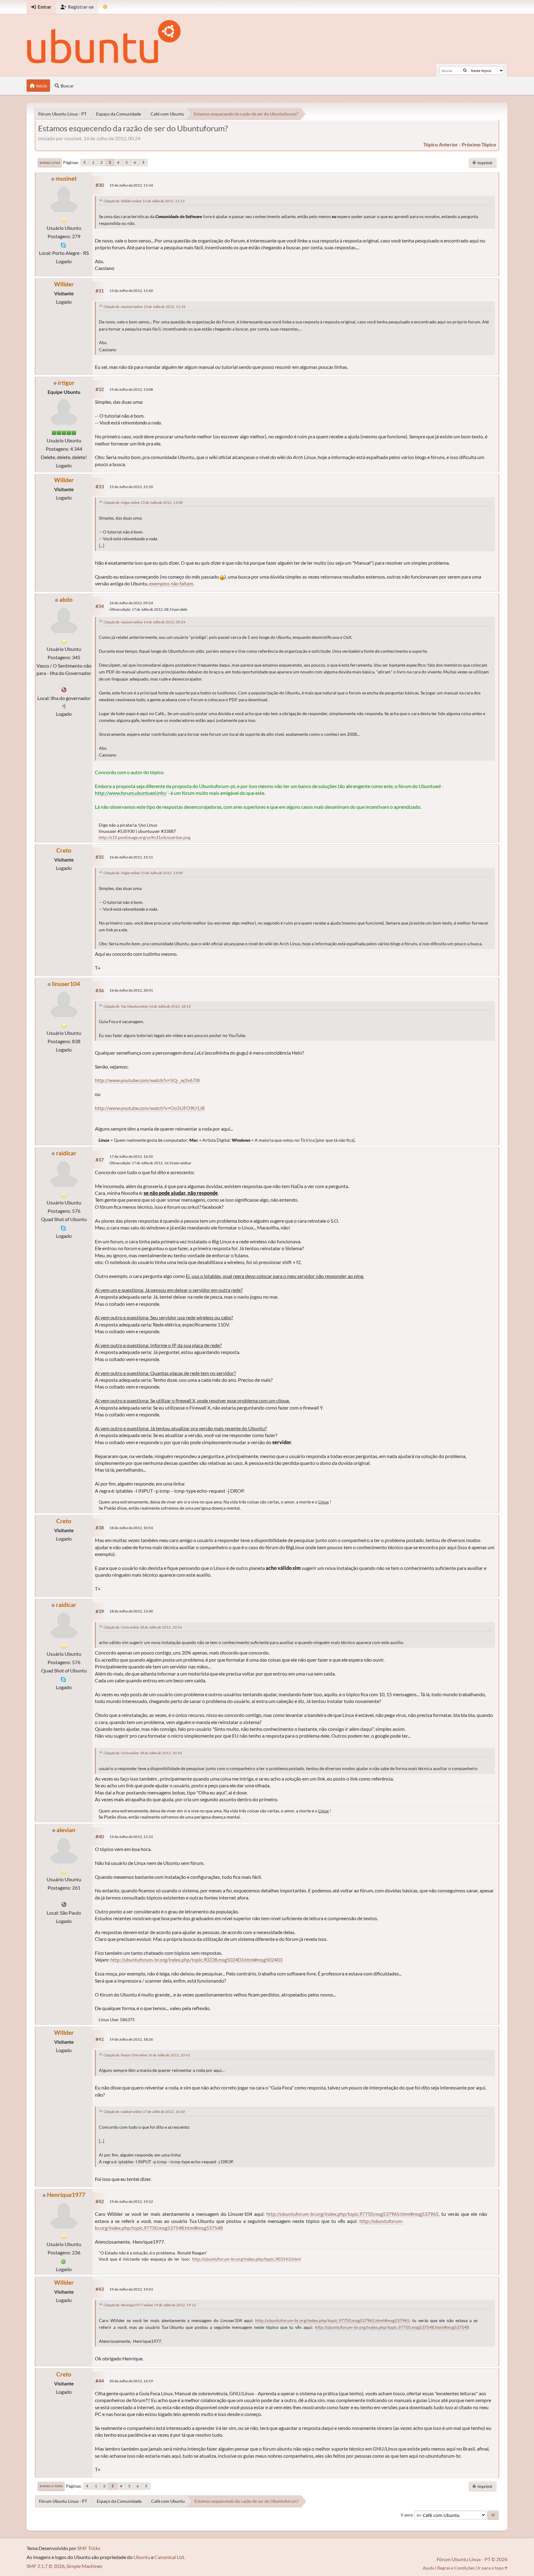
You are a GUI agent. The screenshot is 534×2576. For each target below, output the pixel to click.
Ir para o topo (51, 2486)
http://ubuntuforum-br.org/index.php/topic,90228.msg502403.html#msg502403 (196, 1960)
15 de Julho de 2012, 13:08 (131, 389)
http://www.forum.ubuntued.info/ (131, 793)
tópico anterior (441, 144)
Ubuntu (142, 2557)
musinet (66, 178)
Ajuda (428, 2568)
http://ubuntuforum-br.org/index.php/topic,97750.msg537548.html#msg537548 (392, 2327)
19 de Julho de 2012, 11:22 (131, 1837)
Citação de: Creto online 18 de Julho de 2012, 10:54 (143, 1627)
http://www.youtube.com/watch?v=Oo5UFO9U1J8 (150, 1108)
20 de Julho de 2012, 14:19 (131, 2381)
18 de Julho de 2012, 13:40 (131, 1611)
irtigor (66, 383)
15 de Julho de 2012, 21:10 (131, 487)
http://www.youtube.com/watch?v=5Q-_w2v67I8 (147, 1080)
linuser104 (66, 984)
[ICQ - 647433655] (63, 2261)
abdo (66, 599)
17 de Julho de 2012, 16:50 (131, 1156)
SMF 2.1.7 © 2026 (46, 2566)
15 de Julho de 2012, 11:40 (131, 291)
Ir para (407, 2515)
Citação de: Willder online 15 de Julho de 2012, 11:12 (144, 201)
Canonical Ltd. (170, 2557)
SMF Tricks (89, 2548)
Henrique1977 (66, 2195)
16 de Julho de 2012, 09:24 (131, 603)
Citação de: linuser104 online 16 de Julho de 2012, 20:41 (147, 2055)
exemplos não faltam (171, 583)
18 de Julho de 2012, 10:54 (131, 1528)
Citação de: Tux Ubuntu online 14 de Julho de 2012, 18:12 (147, 1006)
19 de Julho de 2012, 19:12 (131, 2201)
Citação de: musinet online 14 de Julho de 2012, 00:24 (144, 622)
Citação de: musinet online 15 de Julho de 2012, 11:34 (144, 307)
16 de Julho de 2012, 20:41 (131, 990)
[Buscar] (465, 70)
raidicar (66, 1153)
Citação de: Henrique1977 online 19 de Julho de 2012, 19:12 (150, 2305)
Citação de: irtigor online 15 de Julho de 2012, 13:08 (143, 502)
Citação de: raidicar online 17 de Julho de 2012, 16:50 (144, 2112)
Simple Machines (84, 2566)
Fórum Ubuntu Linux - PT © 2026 (472, 2559)
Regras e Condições (456, 2568)
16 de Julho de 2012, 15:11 (131, 857)
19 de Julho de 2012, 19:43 (131, 2289)
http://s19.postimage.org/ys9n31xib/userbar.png (144, 837)
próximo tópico (479, 144)
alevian (66, 1830)
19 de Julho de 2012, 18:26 (131, 2039)
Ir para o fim (50, 163)
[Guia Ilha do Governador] (64, 690)
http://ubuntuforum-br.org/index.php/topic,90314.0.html (246, 2259)
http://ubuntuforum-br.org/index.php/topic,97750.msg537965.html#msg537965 (352, 2214)
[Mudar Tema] (105, 7)
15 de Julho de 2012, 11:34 (131, 185)
